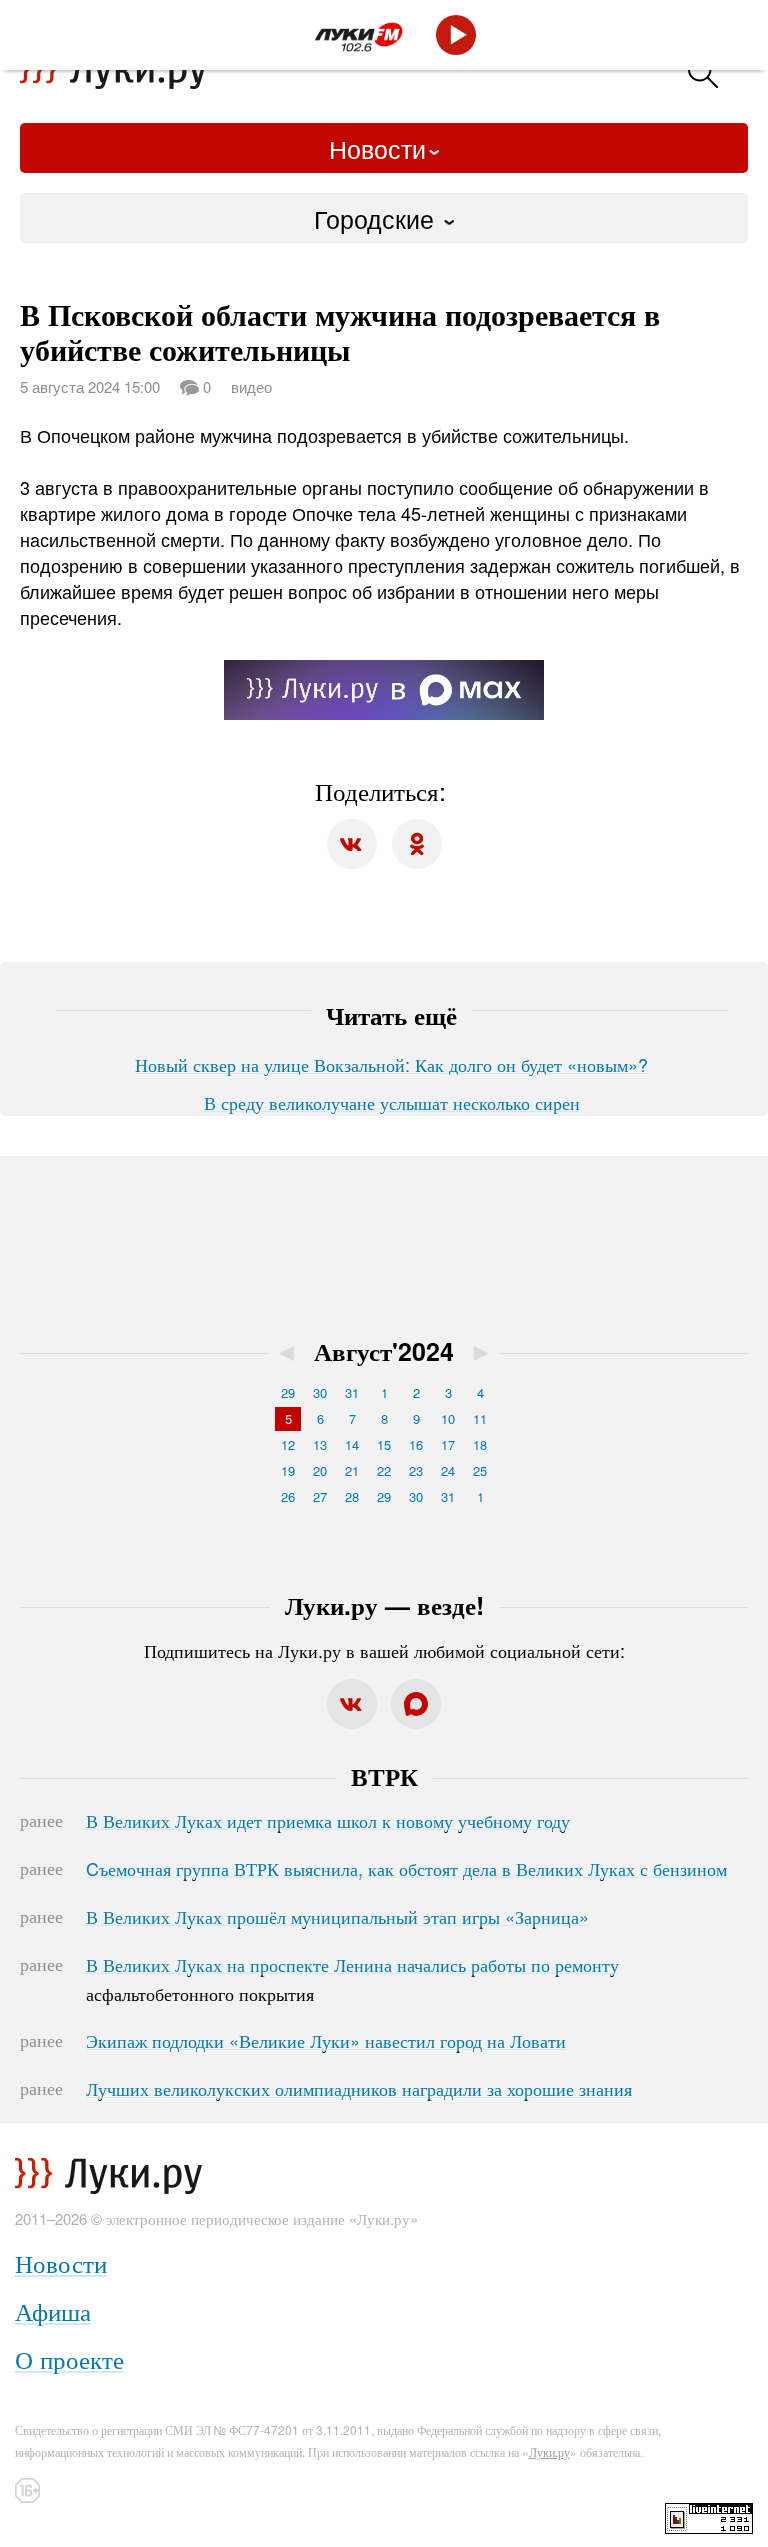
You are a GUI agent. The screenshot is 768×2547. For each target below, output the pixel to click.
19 (288, 1470)
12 (288, 1444)
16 (416, 1444)
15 (384, 1444)
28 (352, 1496)
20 (320, 1470)
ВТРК (384, 1776)
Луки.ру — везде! (384, 1605)
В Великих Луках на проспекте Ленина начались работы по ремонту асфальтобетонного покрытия (352, 1979)
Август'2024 (384, 1351)
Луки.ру (549, 2451)
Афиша (53, 2310)
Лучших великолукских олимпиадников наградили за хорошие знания (359, 2088)
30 (320, 1392)
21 (352, 1470)
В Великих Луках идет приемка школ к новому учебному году (328, 1820)
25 (480, 1470)
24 (448, 1470)
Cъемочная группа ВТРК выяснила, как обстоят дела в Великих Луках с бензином (406, 1868)
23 (416, 1470)
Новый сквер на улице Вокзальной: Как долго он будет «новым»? (391, 1064)
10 (448, 1418)
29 (288, 1392)
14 (352, 1444)
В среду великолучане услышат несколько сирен (392, 1102)
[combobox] (384, 218)
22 (384, 1470)
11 (480, 1418)
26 (288, 1496)
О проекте (69, 2358)
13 (320, 1444)
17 (448, 1444)
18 (480, 1444)
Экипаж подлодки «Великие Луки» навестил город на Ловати (326, 2040)
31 (352, 1392)
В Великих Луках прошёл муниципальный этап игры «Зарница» (337, 1916)
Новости (377, 148)
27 (320, 1496)
